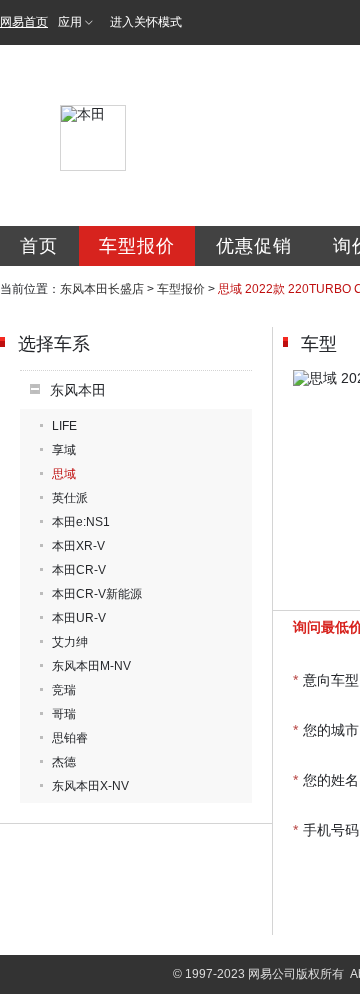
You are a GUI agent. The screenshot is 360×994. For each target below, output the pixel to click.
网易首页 (24, 22)
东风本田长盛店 (102, 289)
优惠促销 (254, 246)
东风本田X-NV (90, 786)
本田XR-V (78, 546)
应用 (70, 22)
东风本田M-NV (91, 666)
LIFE (64, 426)
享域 (64, 450)
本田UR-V (79, 618)
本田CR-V (79, 570)
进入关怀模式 (146, 22)
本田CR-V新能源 (97, 594)
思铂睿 (70, 738)
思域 (64, 474)
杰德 (64, 762)
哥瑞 (64, 714)
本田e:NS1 (81, 522)
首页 (39, 246)
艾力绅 (70, 642)
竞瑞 (64, 690)
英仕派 (70, 498)
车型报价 (137, 246)
